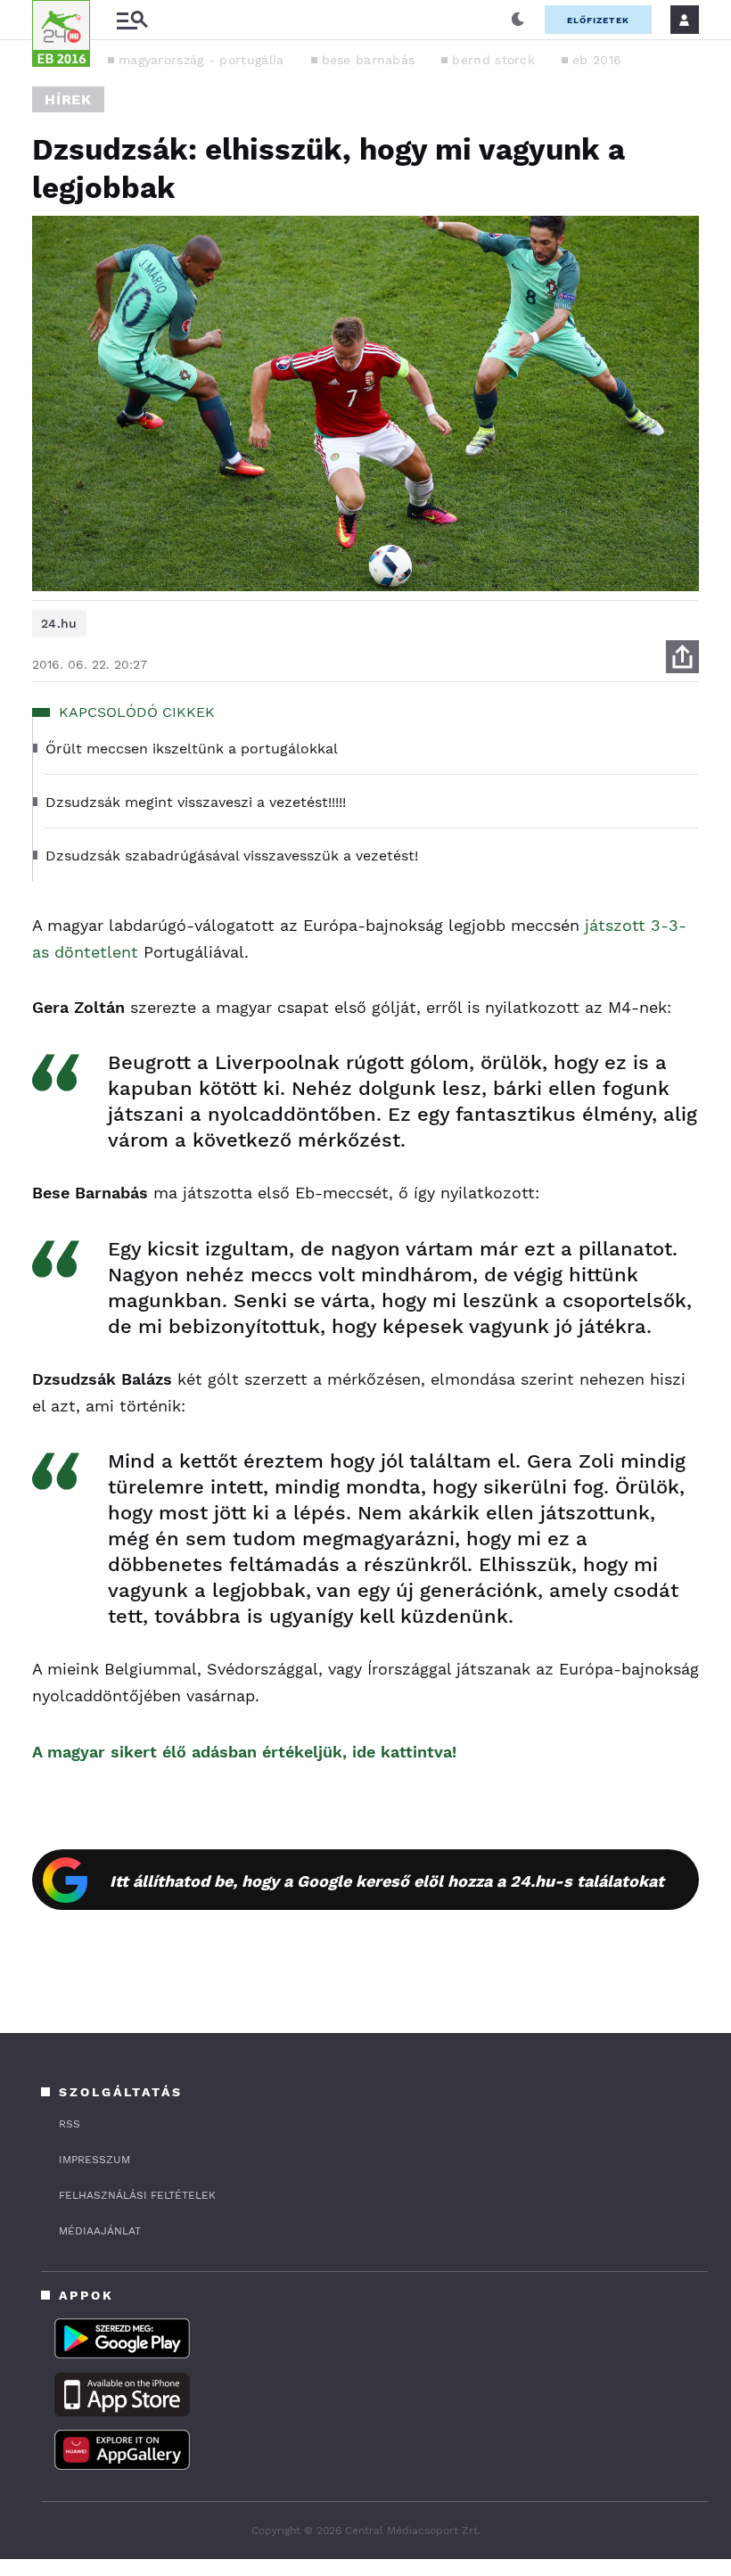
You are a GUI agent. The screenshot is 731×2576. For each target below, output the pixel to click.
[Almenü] (132, 20)
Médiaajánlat (100, 2231)
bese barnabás (369, 60)
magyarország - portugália (201, 60)
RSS (70, 2124)
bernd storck (493, 60)
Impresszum (94, 2160)
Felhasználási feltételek (137, 2195)
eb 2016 (597, 60)
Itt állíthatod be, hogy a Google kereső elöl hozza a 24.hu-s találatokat (387, 1881)
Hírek (68, 99)
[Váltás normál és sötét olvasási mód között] (518, 20)
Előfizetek (598, 20)
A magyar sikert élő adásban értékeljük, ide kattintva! (244, 1752)
